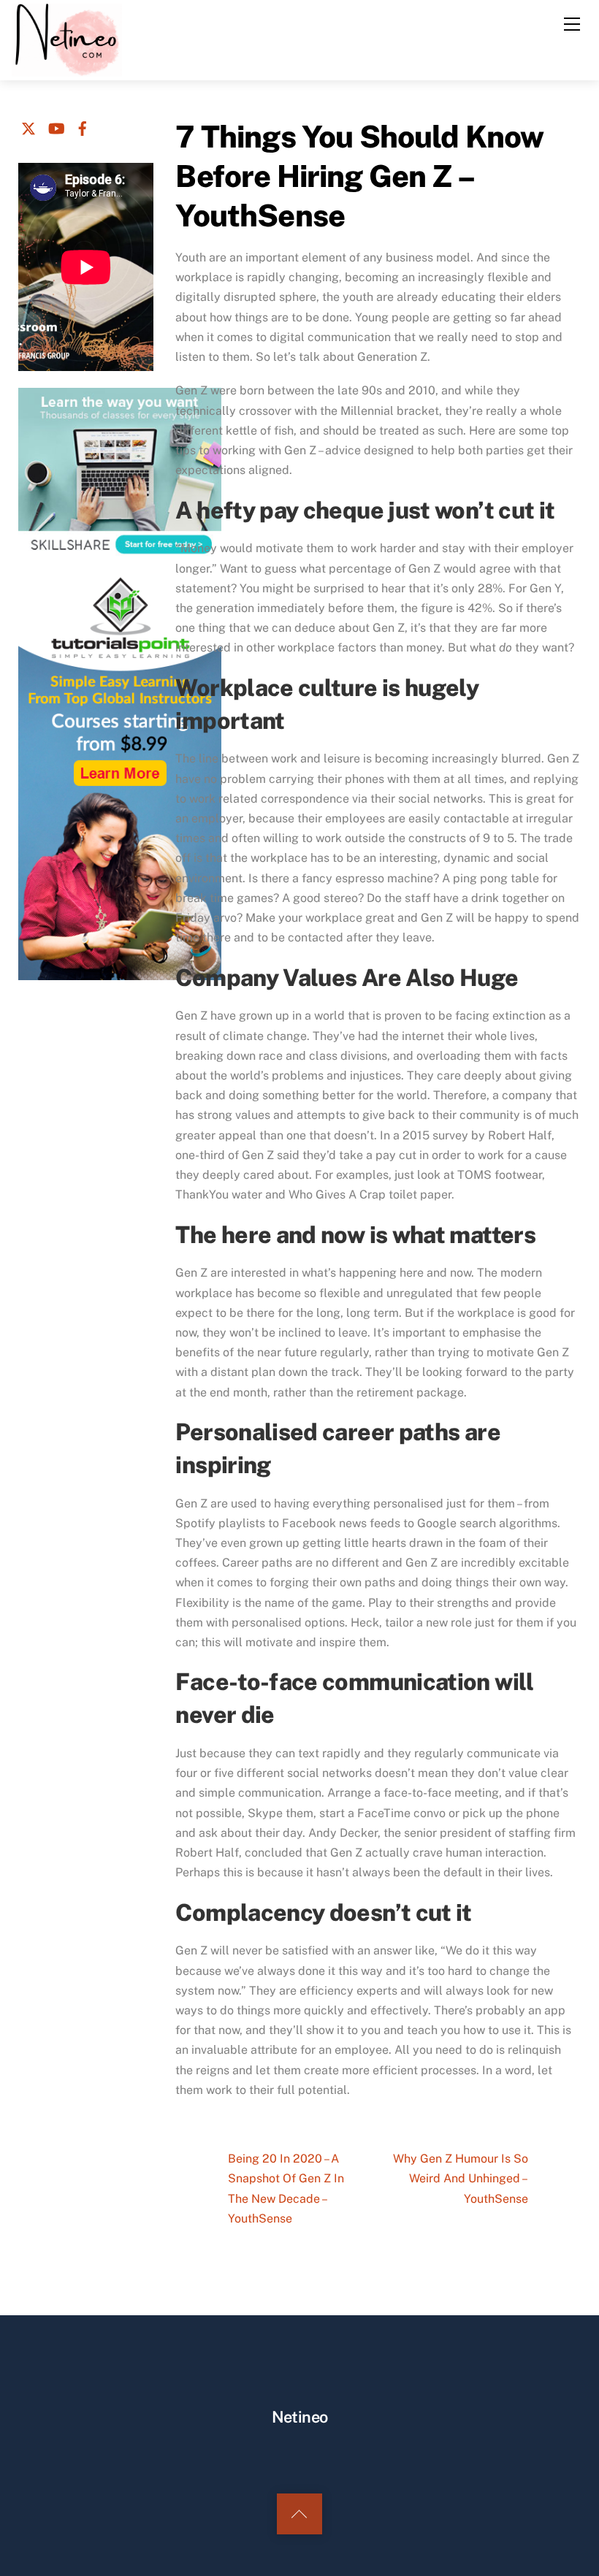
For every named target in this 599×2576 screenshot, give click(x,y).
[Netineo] (67, 39)
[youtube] (56, 126)
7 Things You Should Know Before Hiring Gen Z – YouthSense (359, 176)
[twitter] (28, 126)
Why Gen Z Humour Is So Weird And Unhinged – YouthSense (461, 2178)
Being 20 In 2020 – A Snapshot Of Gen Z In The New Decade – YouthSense (286, 2189)
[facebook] (83, 126)
